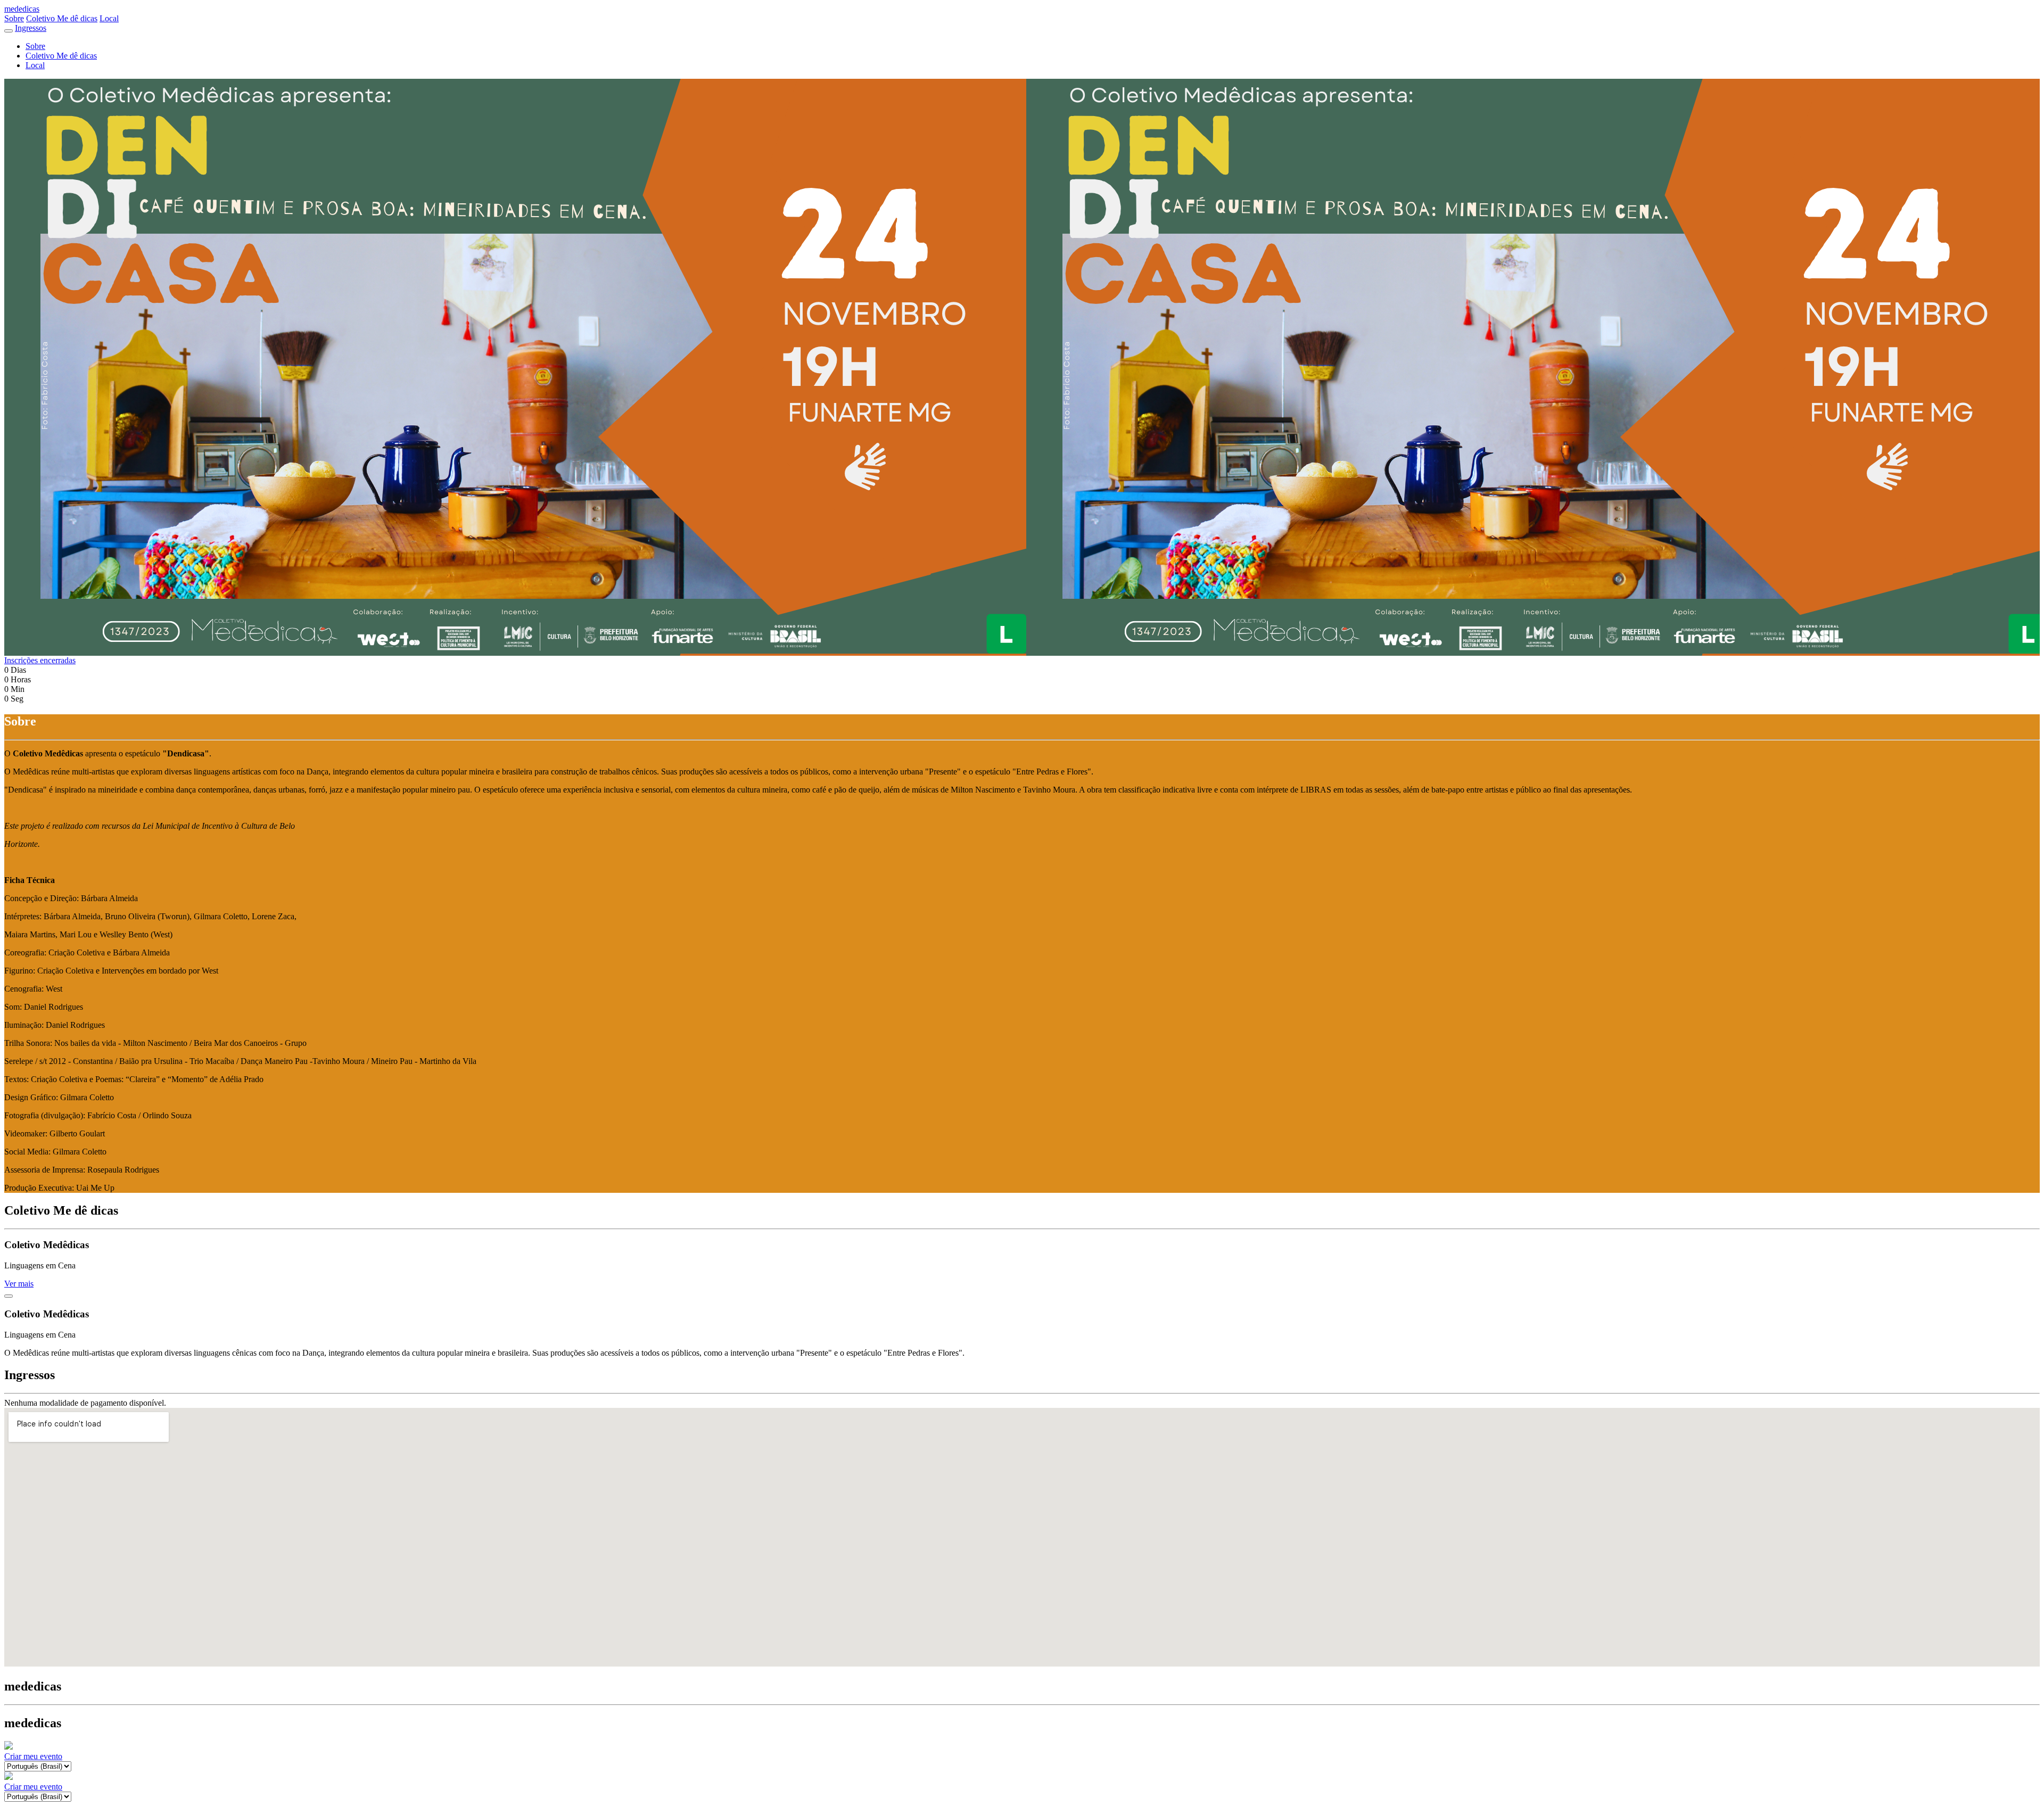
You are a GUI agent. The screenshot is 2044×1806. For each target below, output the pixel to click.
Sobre (14, 18)
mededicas (22, 9)
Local (109, 18)
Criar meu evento (33, 1756)
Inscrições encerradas (40, 660)
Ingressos (31, 28)
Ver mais (19, 1284)
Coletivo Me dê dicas (62, 18)
